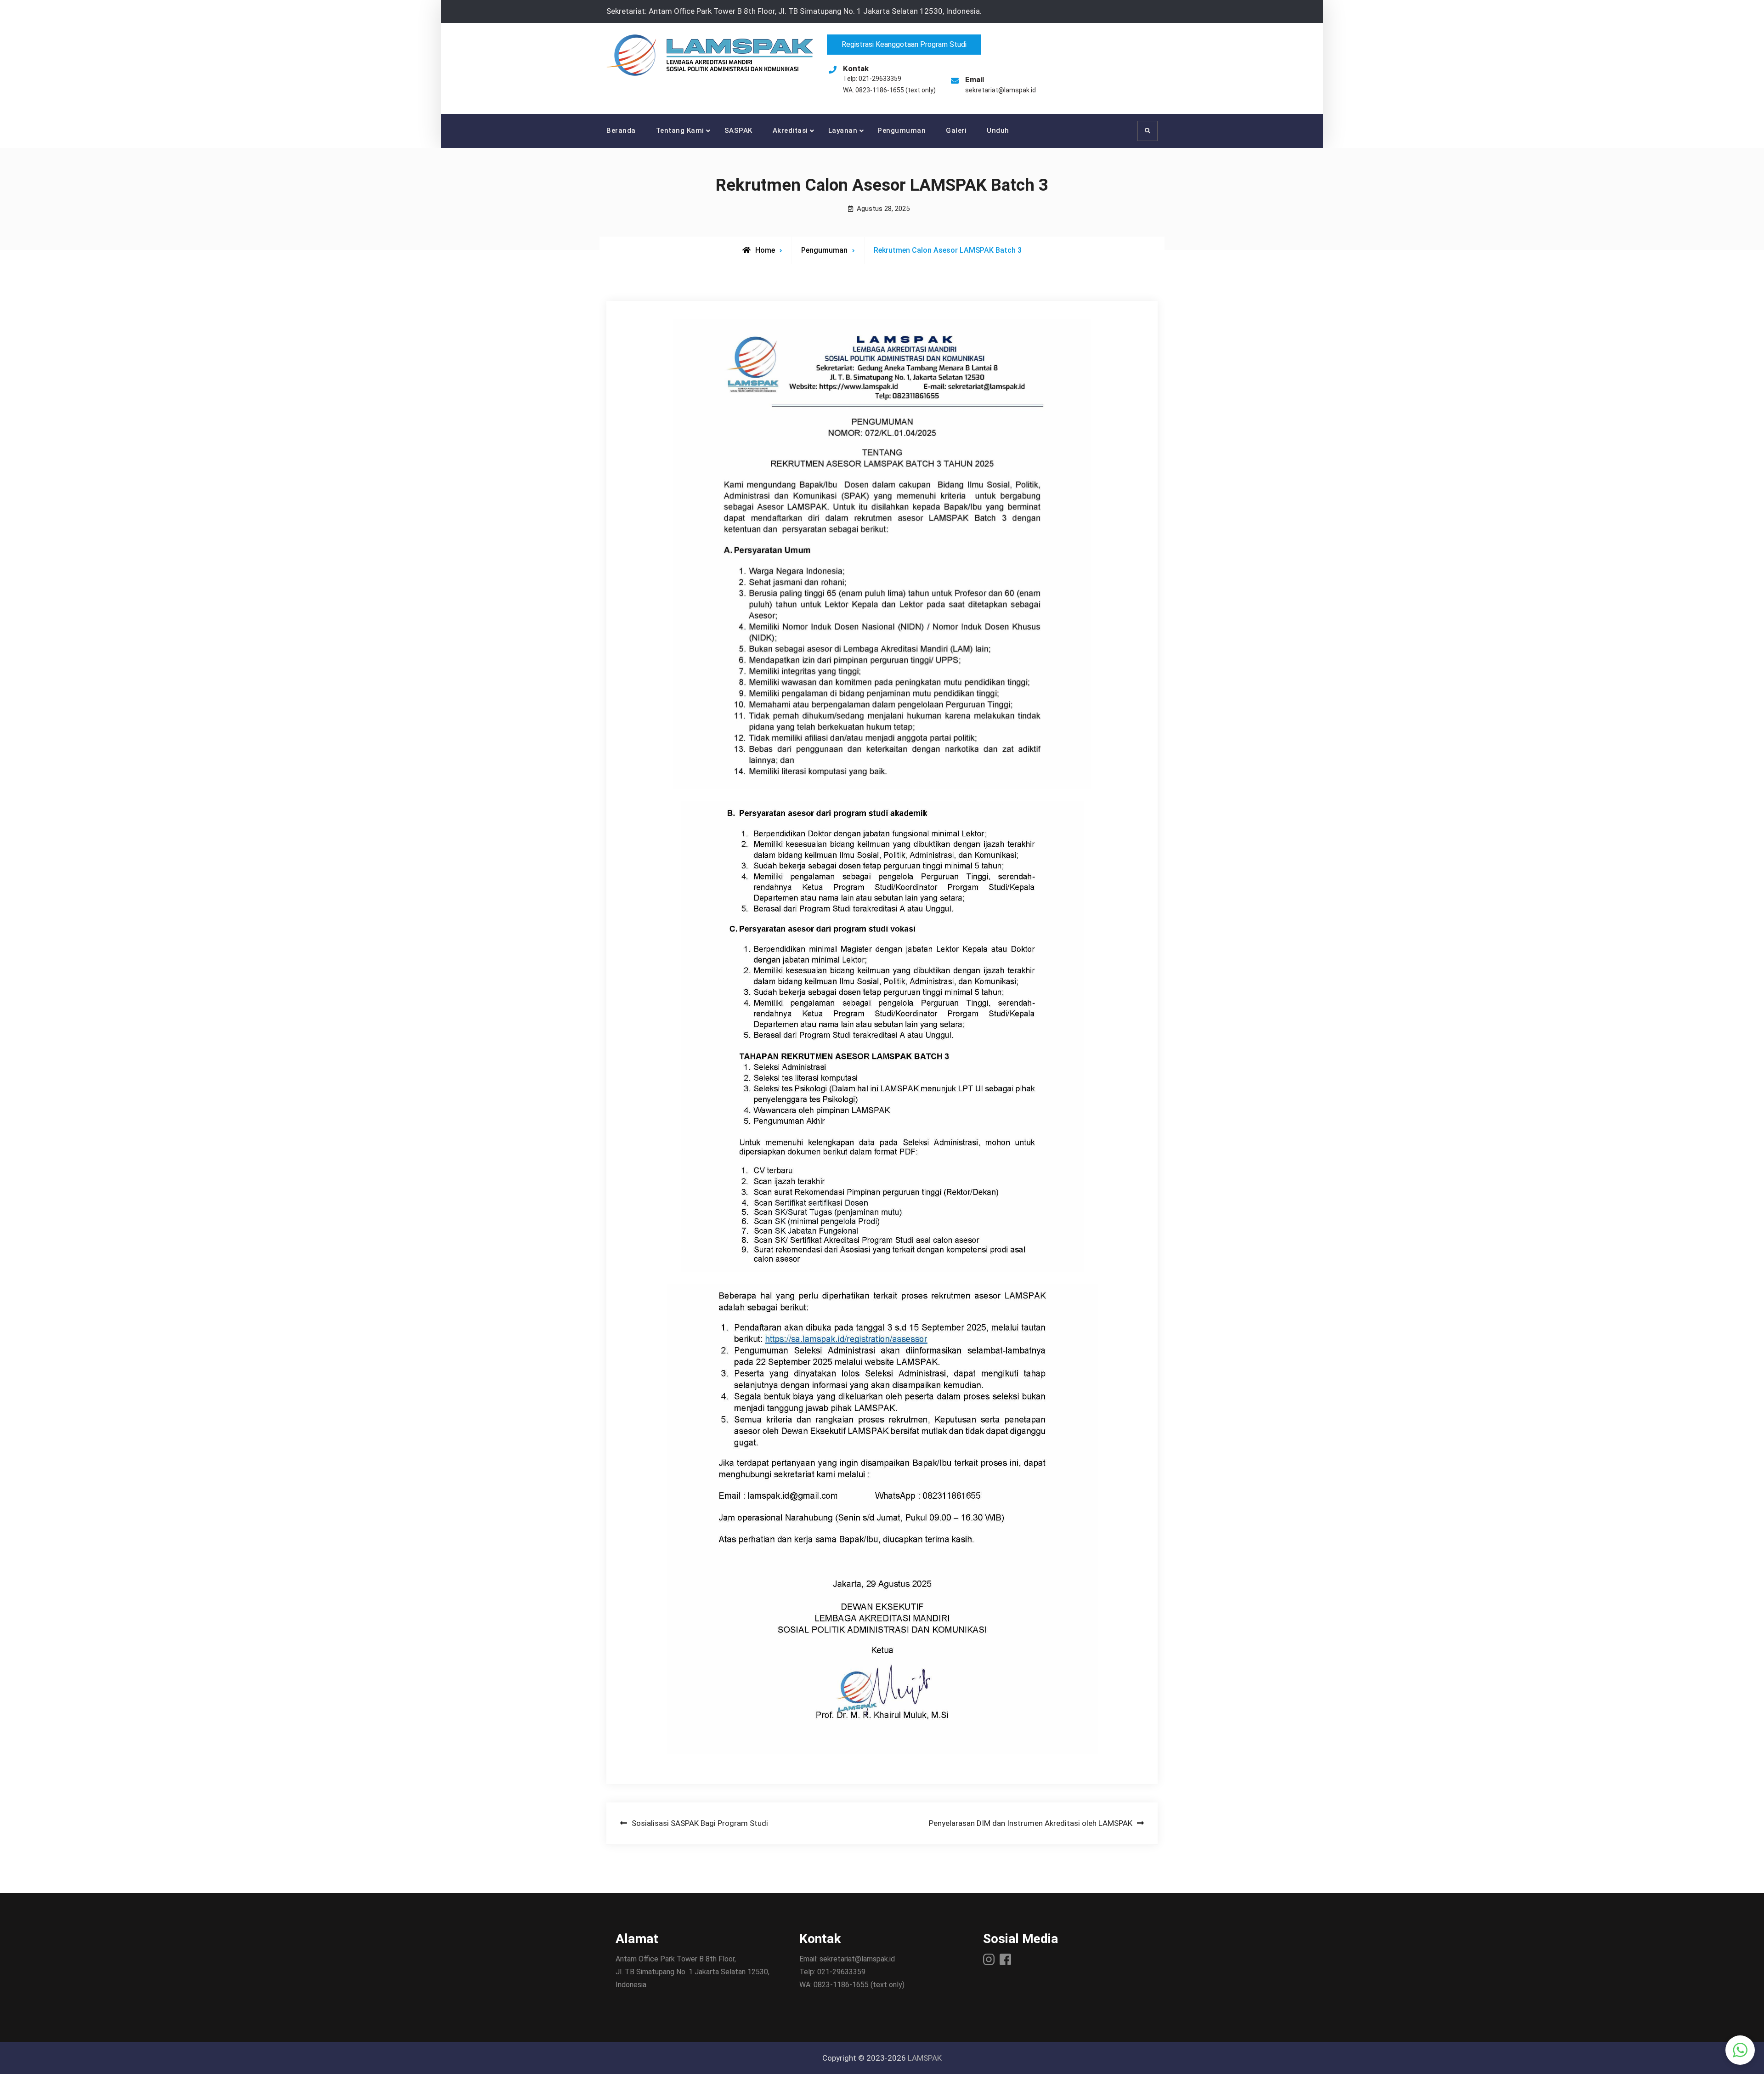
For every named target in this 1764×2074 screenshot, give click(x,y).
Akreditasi (790, 130)
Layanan (843, 130)
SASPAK (738, 130)
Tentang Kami (680, 130)
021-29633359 (880, 79)
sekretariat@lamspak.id (1001, 90)
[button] (1740, 2050)
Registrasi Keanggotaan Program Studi (904, 44)
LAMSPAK (925, 2058)
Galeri (956, 130)
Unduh (998, 130)
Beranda (621, 130)
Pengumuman (902, 130)
